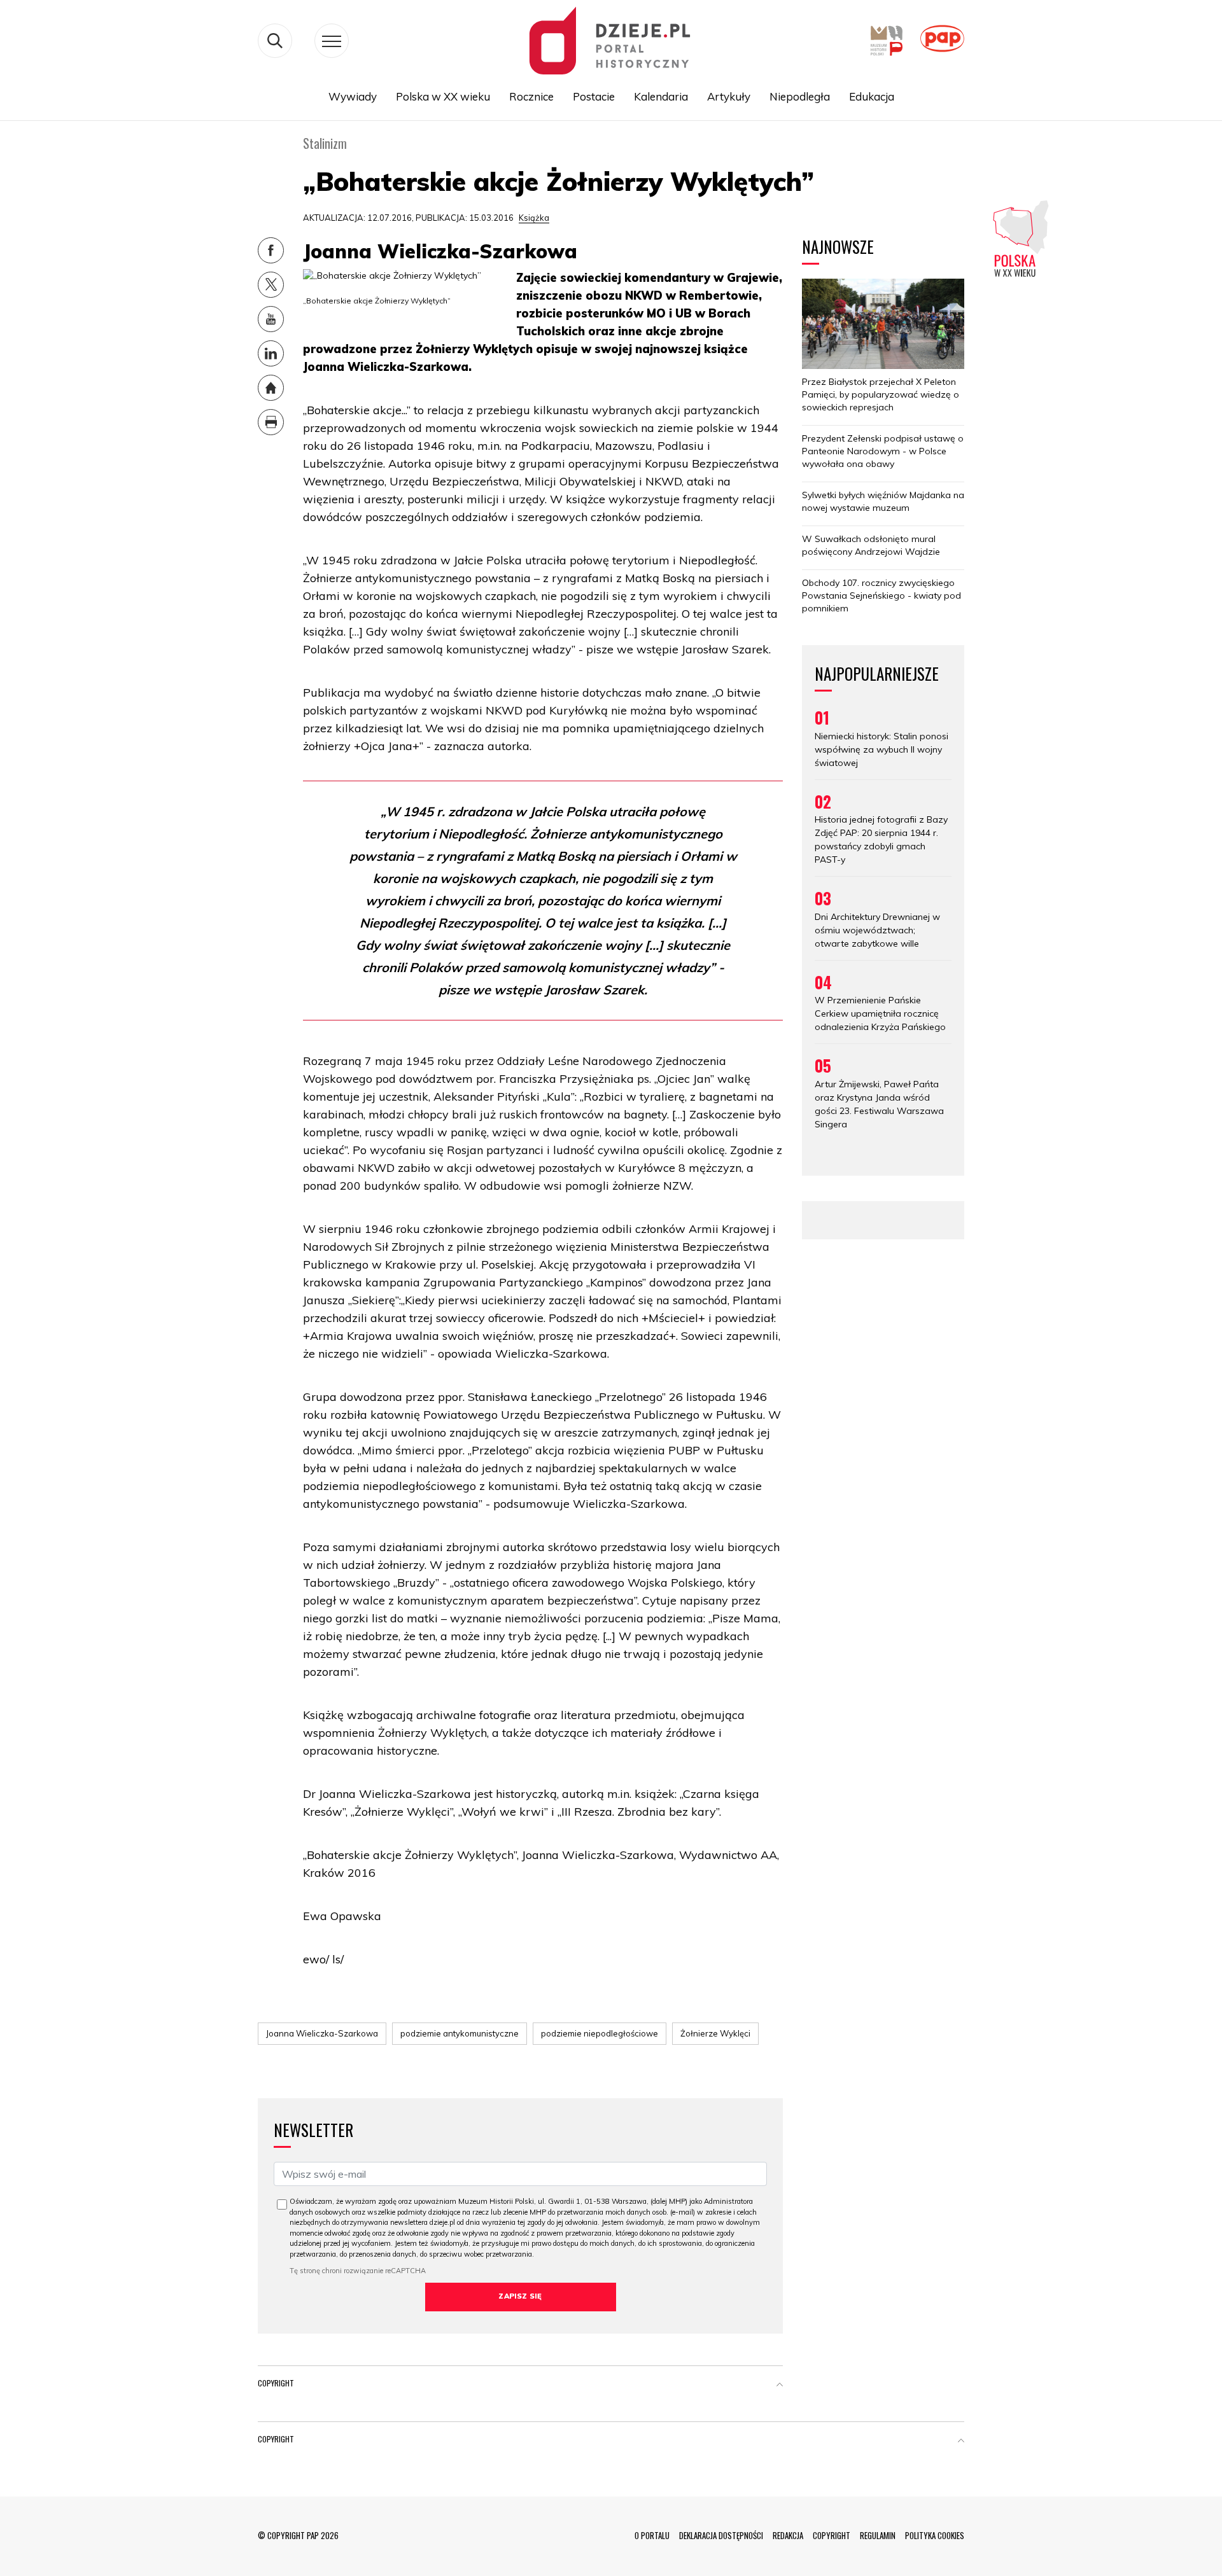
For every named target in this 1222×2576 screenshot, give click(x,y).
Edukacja (872, 96)
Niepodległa (800, 96)
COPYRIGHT (832, 2535)
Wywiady (353, 96)
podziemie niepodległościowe (600, 2033)
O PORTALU (652, 2535)
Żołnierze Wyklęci (715, 2033)
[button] (780, 2386)
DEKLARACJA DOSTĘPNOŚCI (721, 2535)
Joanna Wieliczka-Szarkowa (322, 2033)
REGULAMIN (878, 2535)
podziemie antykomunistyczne (460, 2033)
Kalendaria (661, 96)
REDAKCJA (788, 2535)
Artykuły (729, 96)
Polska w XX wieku (443, 96)
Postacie (594, 96)
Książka (534, 218)
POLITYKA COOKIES (935, 2535)
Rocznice (531, 96)
